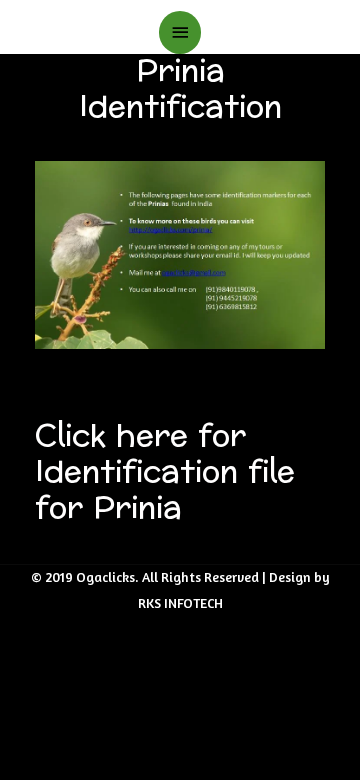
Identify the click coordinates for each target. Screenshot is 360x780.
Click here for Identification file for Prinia (165, 472)
